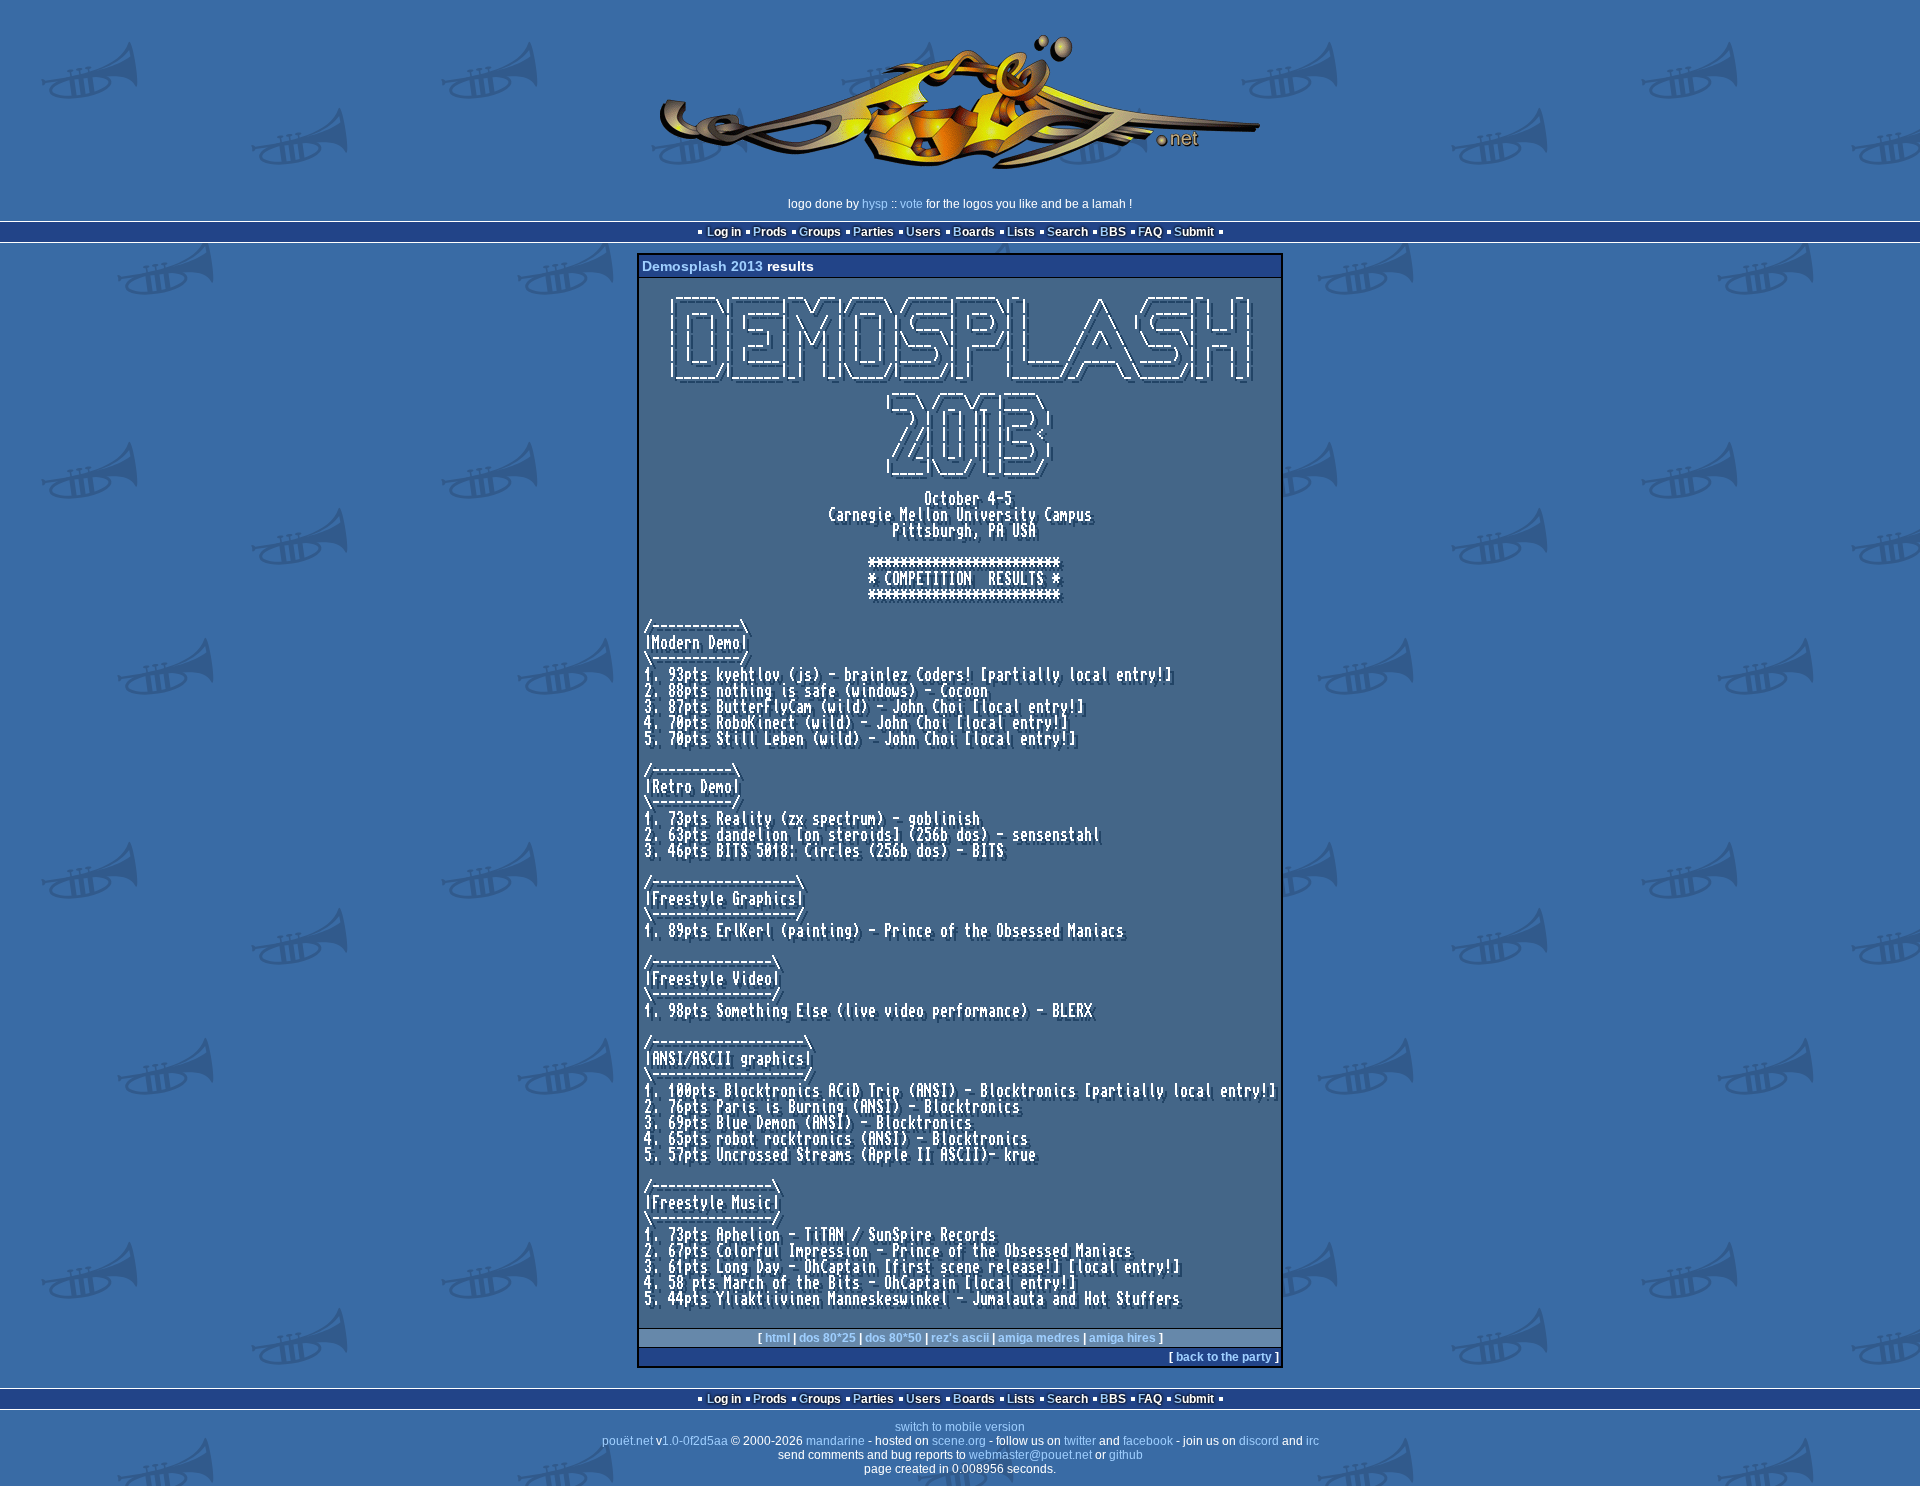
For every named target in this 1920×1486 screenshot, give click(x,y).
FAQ (1150, 232)
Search (1067, 232)
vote (911, 204)
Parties (873, 232)
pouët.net (627, 1441)
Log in (724, 232)
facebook (1148, 1441)
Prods (770, 232)
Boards (974, 232)
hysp (875, 204)
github (1126, 1455)
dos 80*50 (893, 1338)
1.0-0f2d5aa (695, 1441)
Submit (1194, 232)
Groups (820, 232)
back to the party (1224, 1357)
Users (923, 232)
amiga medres (1039, 1338)
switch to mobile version (960, 1427)
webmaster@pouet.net (1030, 1455)
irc (1312, 1441)
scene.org (959, 1441)
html (777, 1338)
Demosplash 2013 (702, 266)
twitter (1080, 1441)
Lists (1021, 232)
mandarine (835, 1441)
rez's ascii (960, 1338)
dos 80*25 (827, 1338)
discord (1259, 1441)
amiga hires (1122, 1338)
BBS (1113, 232)
